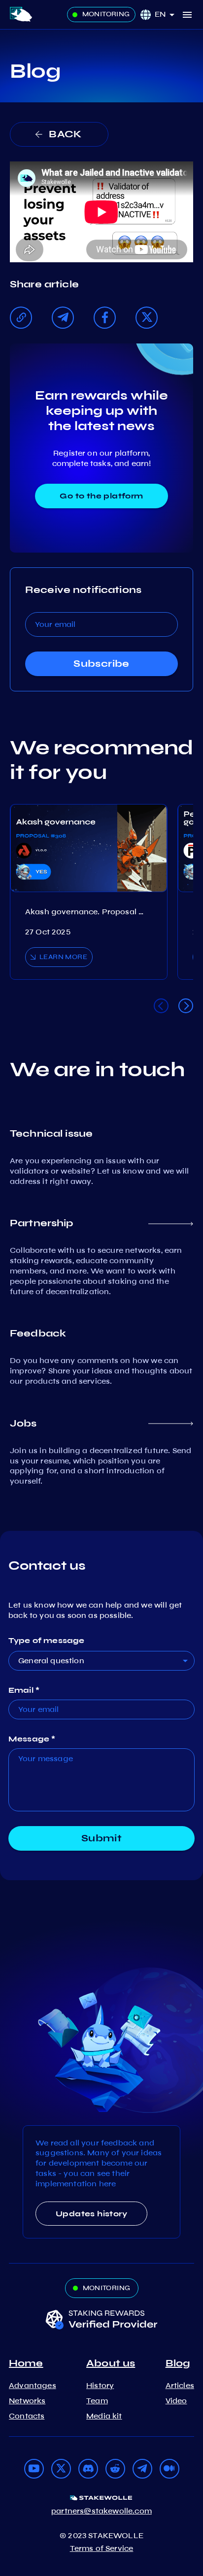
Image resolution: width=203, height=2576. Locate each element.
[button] (168, 15)
